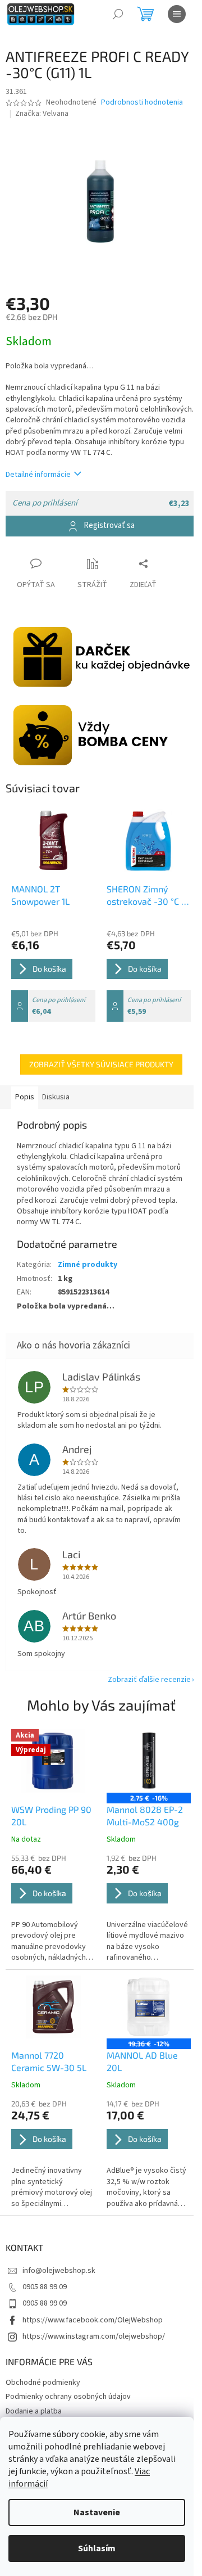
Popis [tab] (25, 1097)
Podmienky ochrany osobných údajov (68, 2397)
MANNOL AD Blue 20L (142, 2061)
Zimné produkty (88, 1265)
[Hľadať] (118, 14)
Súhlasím (97, 2548)
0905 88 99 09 (45, 2287)
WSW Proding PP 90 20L (51, 1815)
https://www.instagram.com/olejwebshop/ (94, 2336)
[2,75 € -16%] (149, 1761)
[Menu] (177, 14)
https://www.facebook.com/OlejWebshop (93, 2320)
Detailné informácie (38, 475)
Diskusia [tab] (56, 1097)
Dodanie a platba (34, 2411)
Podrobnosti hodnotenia (142, 103)
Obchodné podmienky (43, 2383)
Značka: (42, 114)
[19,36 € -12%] (149, 2007)
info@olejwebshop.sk (59, 2271)
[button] (53, 1908)
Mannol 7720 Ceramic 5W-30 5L (49, 2061)
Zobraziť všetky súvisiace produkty (101, 1064)
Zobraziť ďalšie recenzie (149, 1680)
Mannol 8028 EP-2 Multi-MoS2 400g (145, 1815)
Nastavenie (97, 2512)
